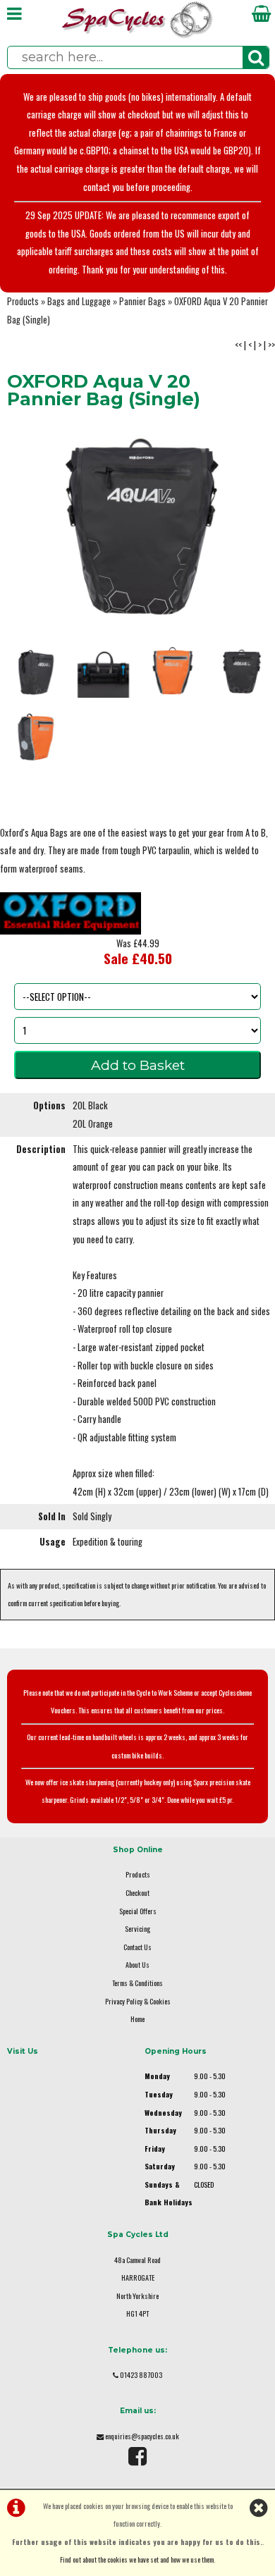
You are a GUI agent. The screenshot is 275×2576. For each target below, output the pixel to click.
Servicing (137, 1929)
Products (23, 301)
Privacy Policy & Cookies (138, 2001)
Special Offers (138, 1911)
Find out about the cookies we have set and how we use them (137, 2559)
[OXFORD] (71, 931)
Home (137, 2019)
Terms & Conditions (137, 1983)
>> (271, 345)
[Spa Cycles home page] (137, 35)
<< (238, 345)
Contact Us (137, 1947)
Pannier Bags (142, 301)
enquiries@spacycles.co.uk (142, 2436)
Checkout (137, 1893)
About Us (137, 1965)
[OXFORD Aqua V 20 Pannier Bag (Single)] (137, 529)
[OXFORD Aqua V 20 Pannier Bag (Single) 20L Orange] (35, 738)
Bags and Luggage (79, 301)
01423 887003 (141, 2375)
